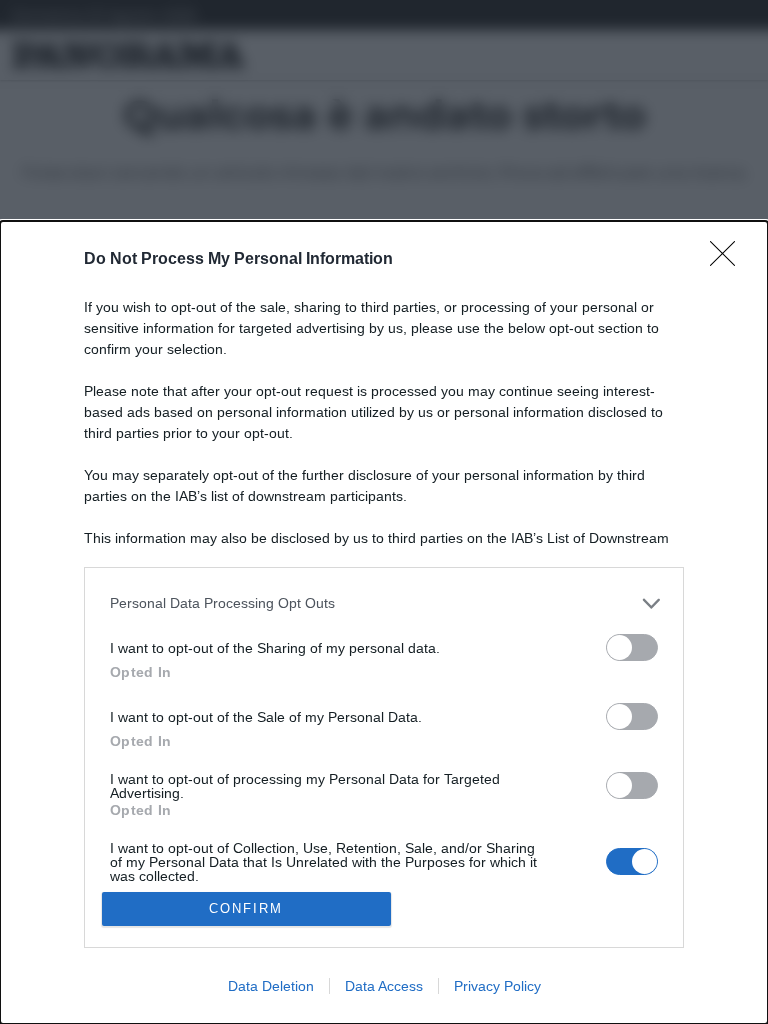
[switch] (632, 647)
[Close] (729, 260)
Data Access (384, 986)
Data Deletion (271, 986)
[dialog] (384, 622)
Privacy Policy (497, 986)
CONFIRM (246, 908)
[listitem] (384, 603)
